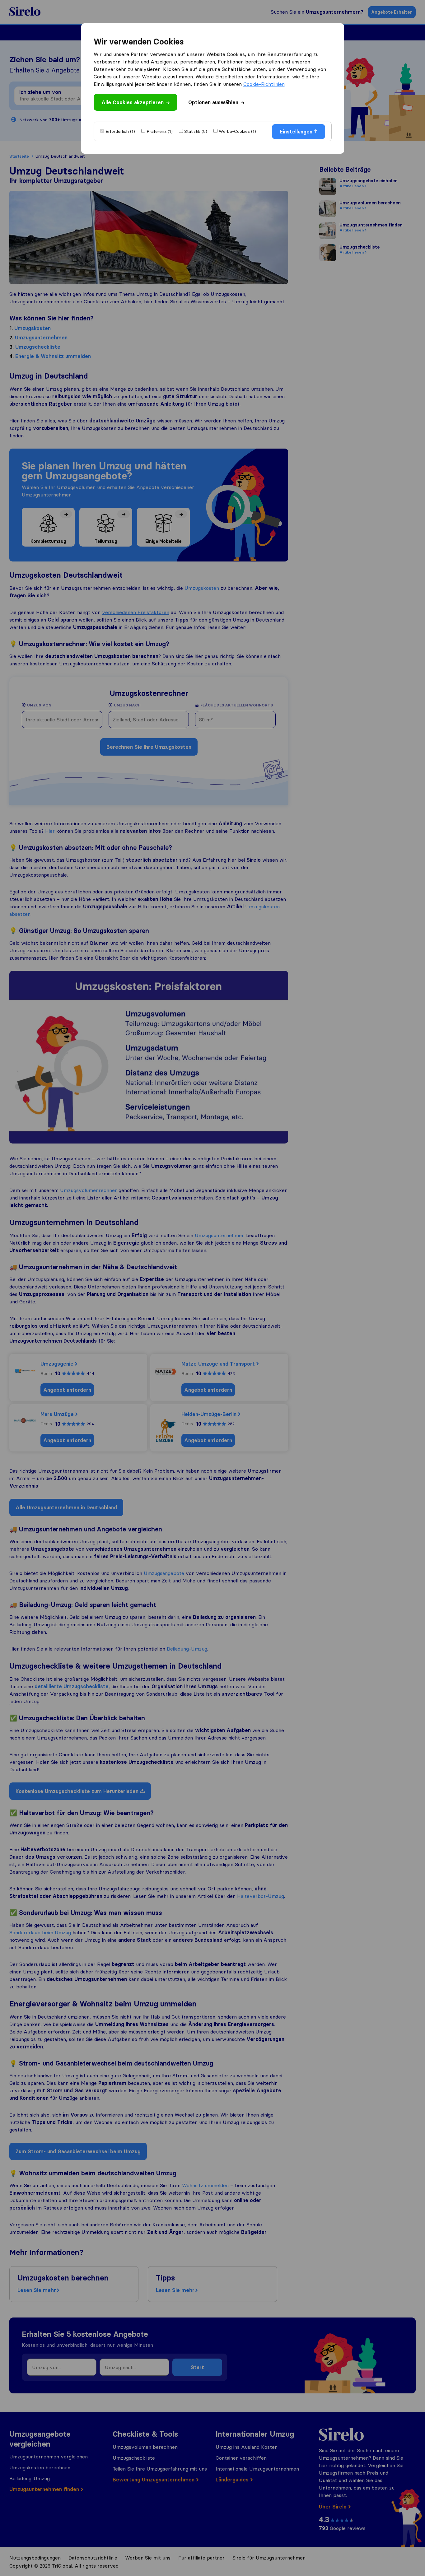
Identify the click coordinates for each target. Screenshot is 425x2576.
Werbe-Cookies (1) (237, 131)
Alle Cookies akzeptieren (133, 102)
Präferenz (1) (160, 131)
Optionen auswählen (213, 102)
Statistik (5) (196, 131)
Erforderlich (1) (120, 131)
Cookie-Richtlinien (264, 84)
